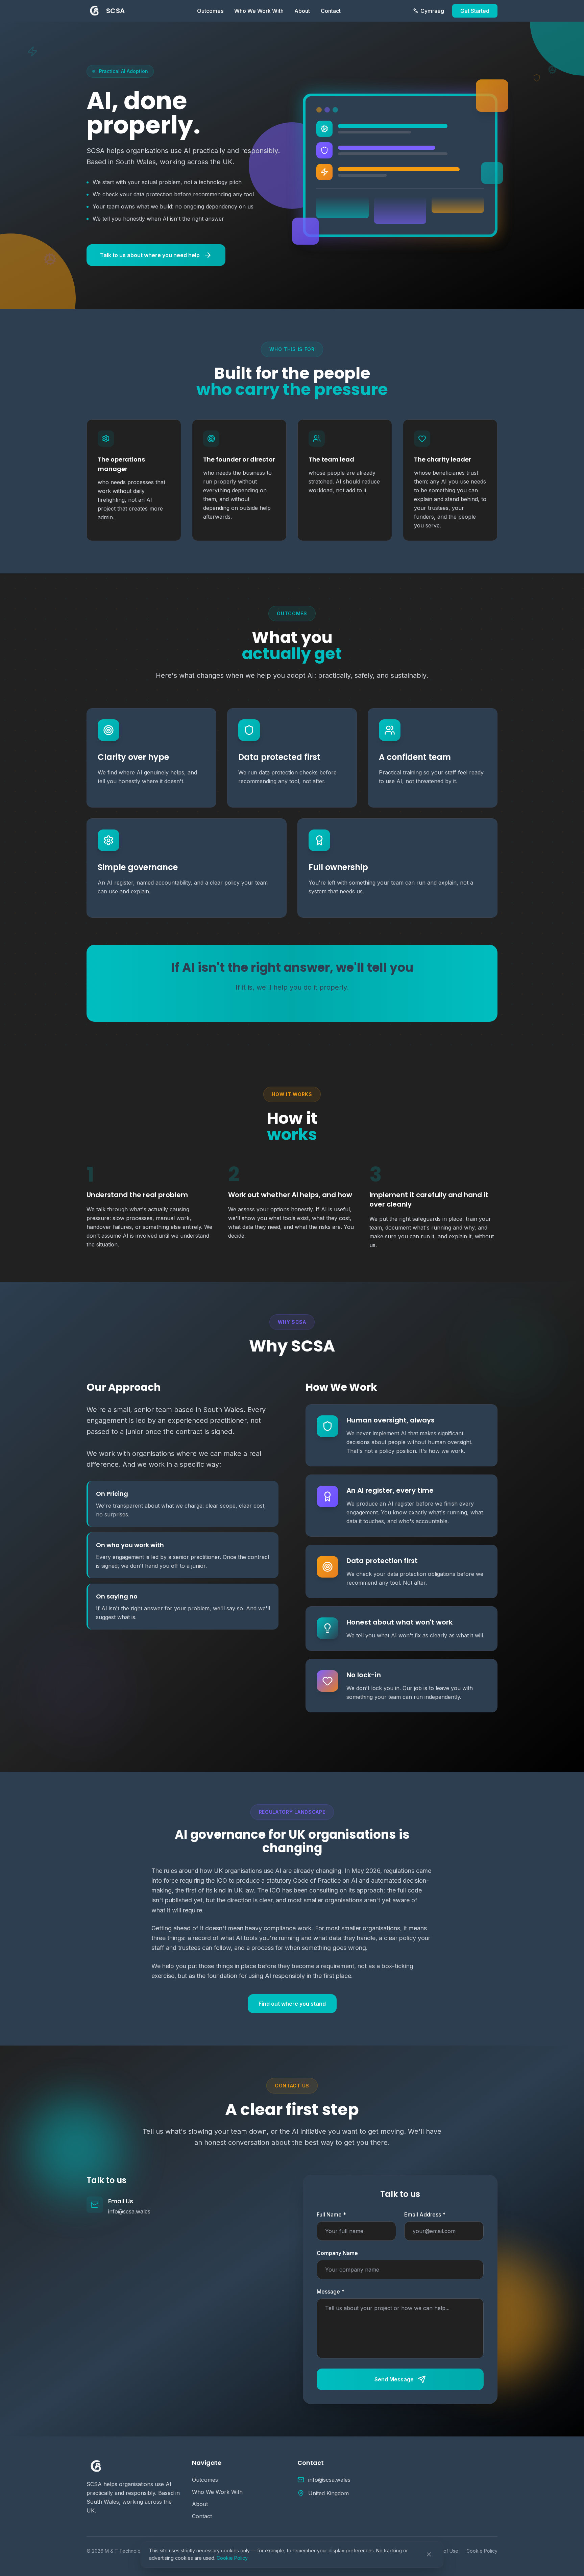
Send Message (394, 2379)
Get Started (475, 11)
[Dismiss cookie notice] (429, 2554)
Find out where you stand (292, 2004)
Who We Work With (259, 11)
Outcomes (210, 11)
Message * (331, 2292)
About (302, 11)
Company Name (337, 2253)
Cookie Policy (232, 2558)
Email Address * (425, 2214)
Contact (331, 11)
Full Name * (331, 2214)
